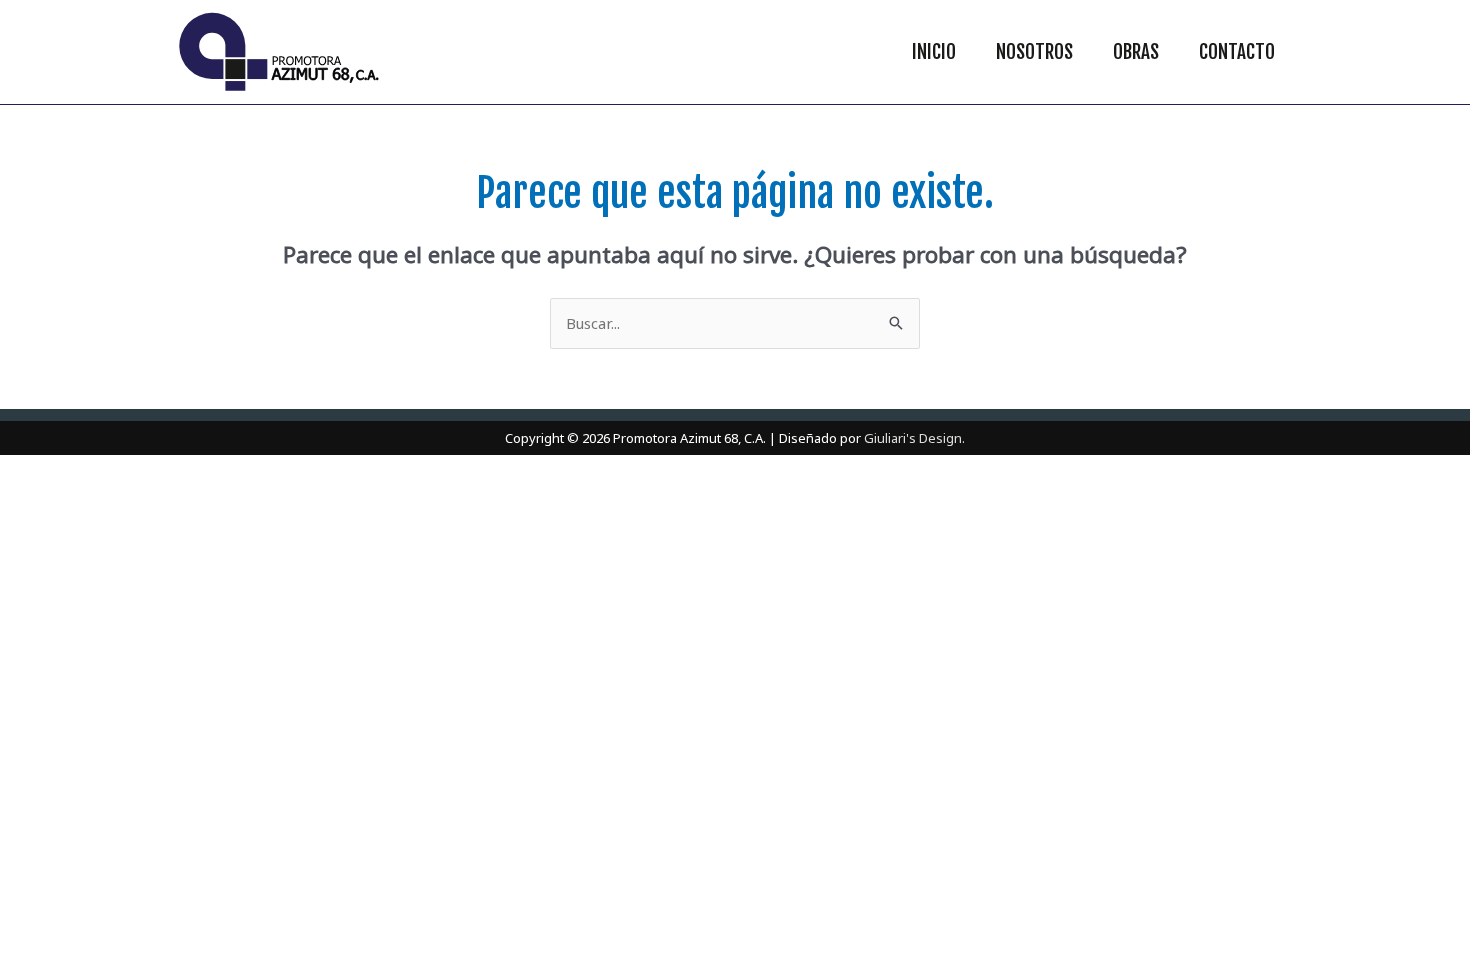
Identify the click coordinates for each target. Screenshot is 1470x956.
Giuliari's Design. (914, 438)
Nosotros (1034, 52)
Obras (1136, 52)
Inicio (934, 52)
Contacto (1237, 52)
